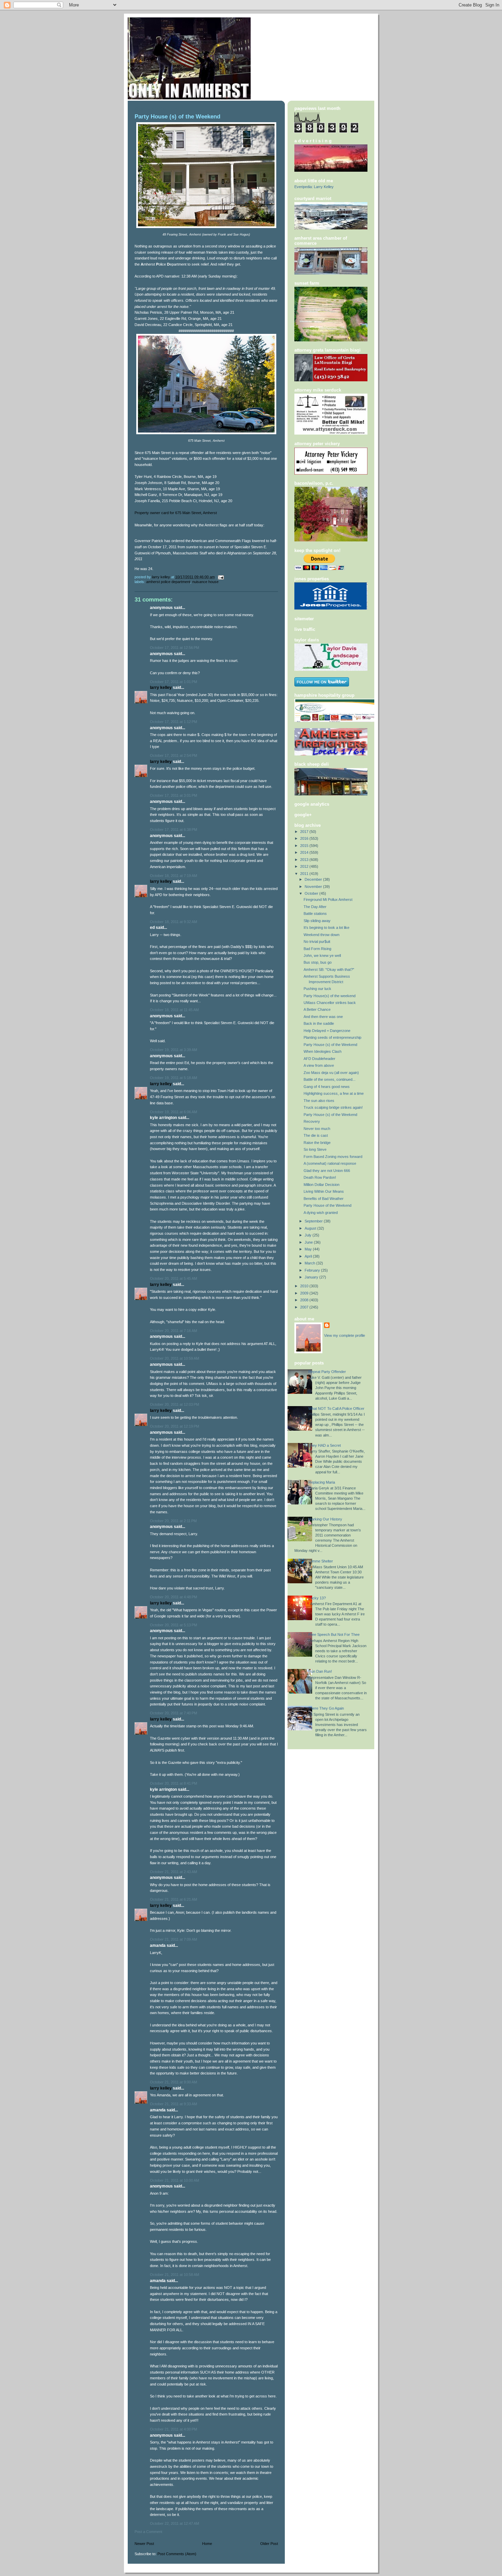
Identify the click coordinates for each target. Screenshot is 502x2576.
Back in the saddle (319, 1023)
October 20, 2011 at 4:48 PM (173, 1597)
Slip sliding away (317, 921)
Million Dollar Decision (322, 1185)
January (312, 1277)
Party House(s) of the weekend (330, 996)
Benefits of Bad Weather (324, 1199)
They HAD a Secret (325, 1445)
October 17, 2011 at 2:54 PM (173, 755)
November (314, 887)
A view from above (319, 1065)
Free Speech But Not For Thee (334, 1634)
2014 (305, 852)
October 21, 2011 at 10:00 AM (175, 2180)
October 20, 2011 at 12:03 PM (175, 1404)
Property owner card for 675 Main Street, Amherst (176, 513)
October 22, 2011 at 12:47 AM (175, 2523)
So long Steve (315, 1149)
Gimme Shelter (321, 1561)
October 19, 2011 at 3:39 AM (173, 1050)
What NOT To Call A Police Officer (336, 1409)
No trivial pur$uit (317, 942)
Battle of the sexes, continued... (330, 1079)
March (310, 1263)
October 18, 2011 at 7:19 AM (173, 876)
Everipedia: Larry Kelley (314, 187)
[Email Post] (220, 577)
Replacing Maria (322, 1482)
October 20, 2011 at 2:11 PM (173, 1521)
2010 (305, 1286)
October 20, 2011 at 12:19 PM (175, 1426)
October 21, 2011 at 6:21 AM (173, 1899)
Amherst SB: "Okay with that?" (329, 969)
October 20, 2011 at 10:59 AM (175, 1358)
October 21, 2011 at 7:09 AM (173, 1939)
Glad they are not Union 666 (327, 1171)
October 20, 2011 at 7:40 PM (173, 1713)
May (309, 1249)
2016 (305, 838)
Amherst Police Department (168, 582)
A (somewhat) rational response (330, 1163)
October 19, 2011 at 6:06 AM (173, 1112)
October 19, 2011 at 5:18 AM (173, 1078)
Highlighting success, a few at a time (334, 1093)
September (314, 1221)
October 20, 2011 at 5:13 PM (173, 1625)
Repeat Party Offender (327, 1372)
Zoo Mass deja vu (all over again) (331, 1073)
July (309, 1235)
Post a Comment (148, 2532)
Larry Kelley (161, 688)
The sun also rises (319, 1101)
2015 (305, 846)
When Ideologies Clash (323, 1051)
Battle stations (315, 914)
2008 (305, 1300)
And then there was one (323, 1017)
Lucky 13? (317, 1598)
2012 (305, 866)
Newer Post (144, 2544)
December (314, 879)
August (311, 1228)
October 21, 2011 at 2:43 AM (173, 1872)
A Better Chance (317, 1009)
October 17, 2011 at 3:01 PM (173, 795)
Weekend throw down (322, 935)
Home (207, 2544)
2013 (305, 860)
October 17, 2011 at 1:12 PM (173, 722)
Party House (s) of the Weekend (330, 1045)
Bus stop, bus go (318, 962)
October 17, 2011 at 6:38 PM (173, 830)
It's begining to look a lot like (326, 928)
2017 (305, 832)
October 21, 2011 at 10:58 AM (175, 2275)
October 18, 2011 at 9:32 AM (173, 922)
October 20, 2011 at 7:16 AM (173, 1331)
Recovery (312, 1121)
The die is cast (316, 1135)
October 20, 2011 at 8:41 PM (173, 1783)
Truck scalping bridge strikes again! (333, 1107)
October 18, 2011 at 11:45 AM (174, 1010)
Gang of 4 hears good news (327, 1087)
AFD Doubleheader (319, 1059)
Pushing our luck (317, 989)
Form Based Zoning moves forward (333, 1157)
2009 (305, 1293)
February (313, 1270)
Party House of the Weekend (327, 1205)
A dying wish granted (321, 1213)
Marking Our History (325, 1519)
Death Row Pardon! (320, 1177)
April (309, 1256)
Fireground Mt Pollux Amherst (328, 900)
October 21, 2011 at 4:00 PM (173, 2429)
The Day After (315, 907)
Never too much (317, 1129)
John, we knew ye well (322, 956)
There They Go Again (326, 1708)
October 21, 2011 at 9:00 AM (173, 2082)
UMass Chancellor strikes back (330, 1003)
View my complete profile (345, 1335)
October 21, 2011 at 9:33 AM (173, 2104)
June (309, 1242)
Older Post (269, 2544)
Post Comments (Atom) (177, 2554)
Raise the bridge (317, 1143)
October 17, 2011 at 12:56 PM (175, 648)
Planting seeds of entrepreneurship (332, 1037)
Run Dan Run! (320, 1671)
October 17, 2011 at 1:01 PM (173, 682)
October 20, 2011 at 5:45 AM (173, 1278)
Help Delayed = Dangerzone (327, 1031)
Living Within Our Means (324, 1191)
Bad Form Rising (317, 949)
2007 (305, 1307)
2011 (305, 874)
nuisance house (205, 582)
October (312, 893)
